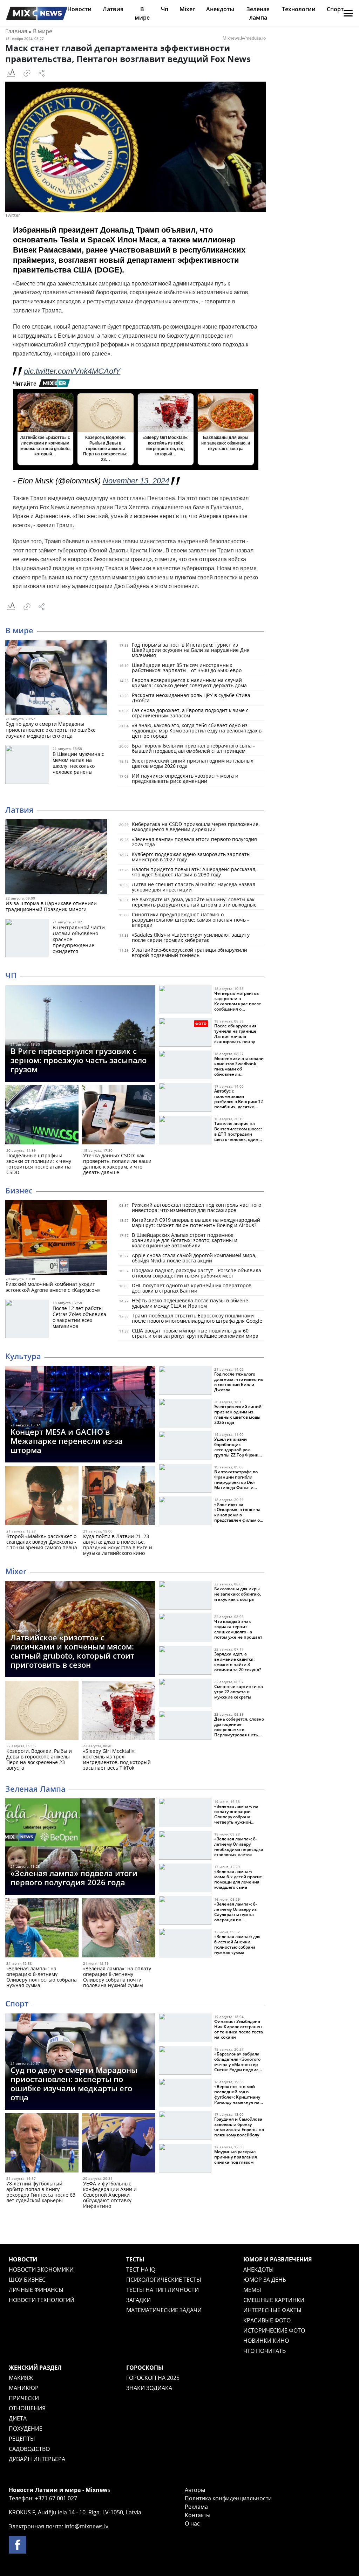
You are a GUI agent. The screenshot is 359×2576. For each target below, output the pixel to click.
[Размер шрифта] (11, 73)
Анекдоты (220, 9)
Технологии (299, 9)
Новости (79, 9)
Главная (16, 31)
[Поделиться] (42, 73)
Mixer (187, 9)
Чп (165, 9)
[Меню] (348, 13)
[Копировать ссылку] (27, 73)
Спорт (335, 9)
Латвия (113, 9)
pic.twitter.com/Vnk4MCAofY (72, 371)
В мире (43, 31)
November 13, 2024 (136, 481)
